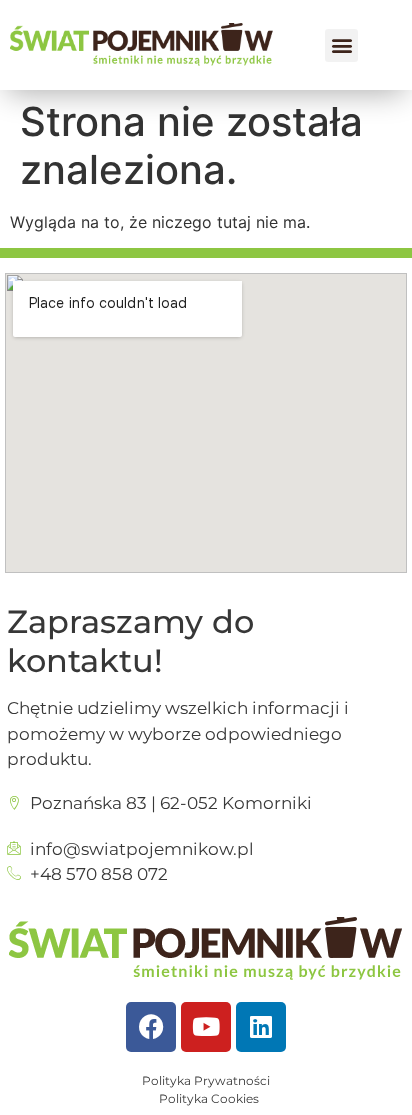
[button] (341, 45)
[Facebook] (151, 1027)
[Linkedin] (261, 1027)
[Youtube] (206, 1027)
